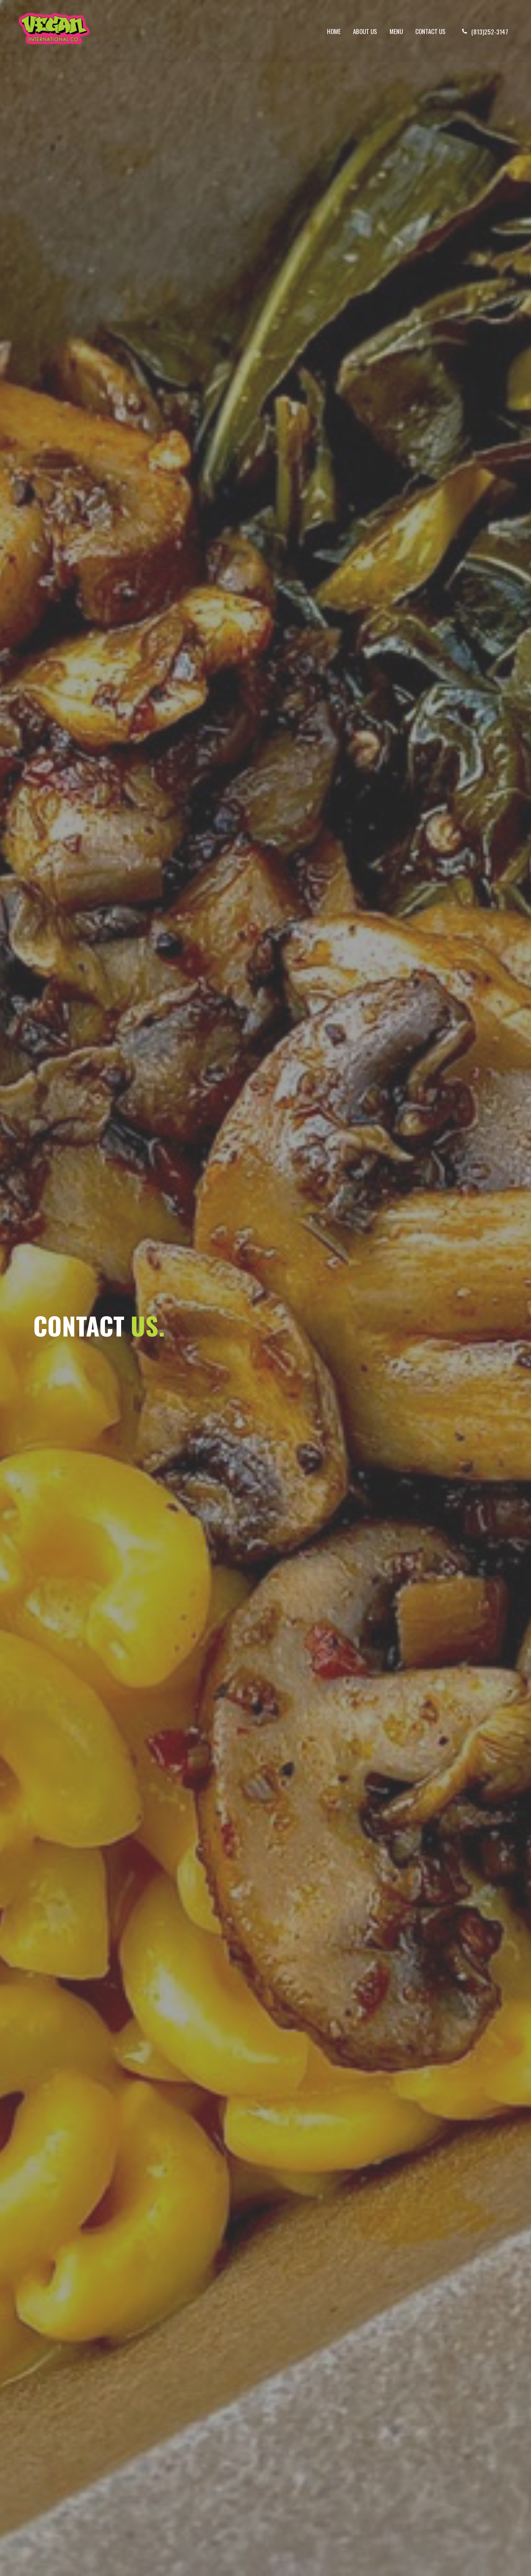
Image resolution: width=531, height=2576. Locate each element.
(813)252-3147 (490, 32)
